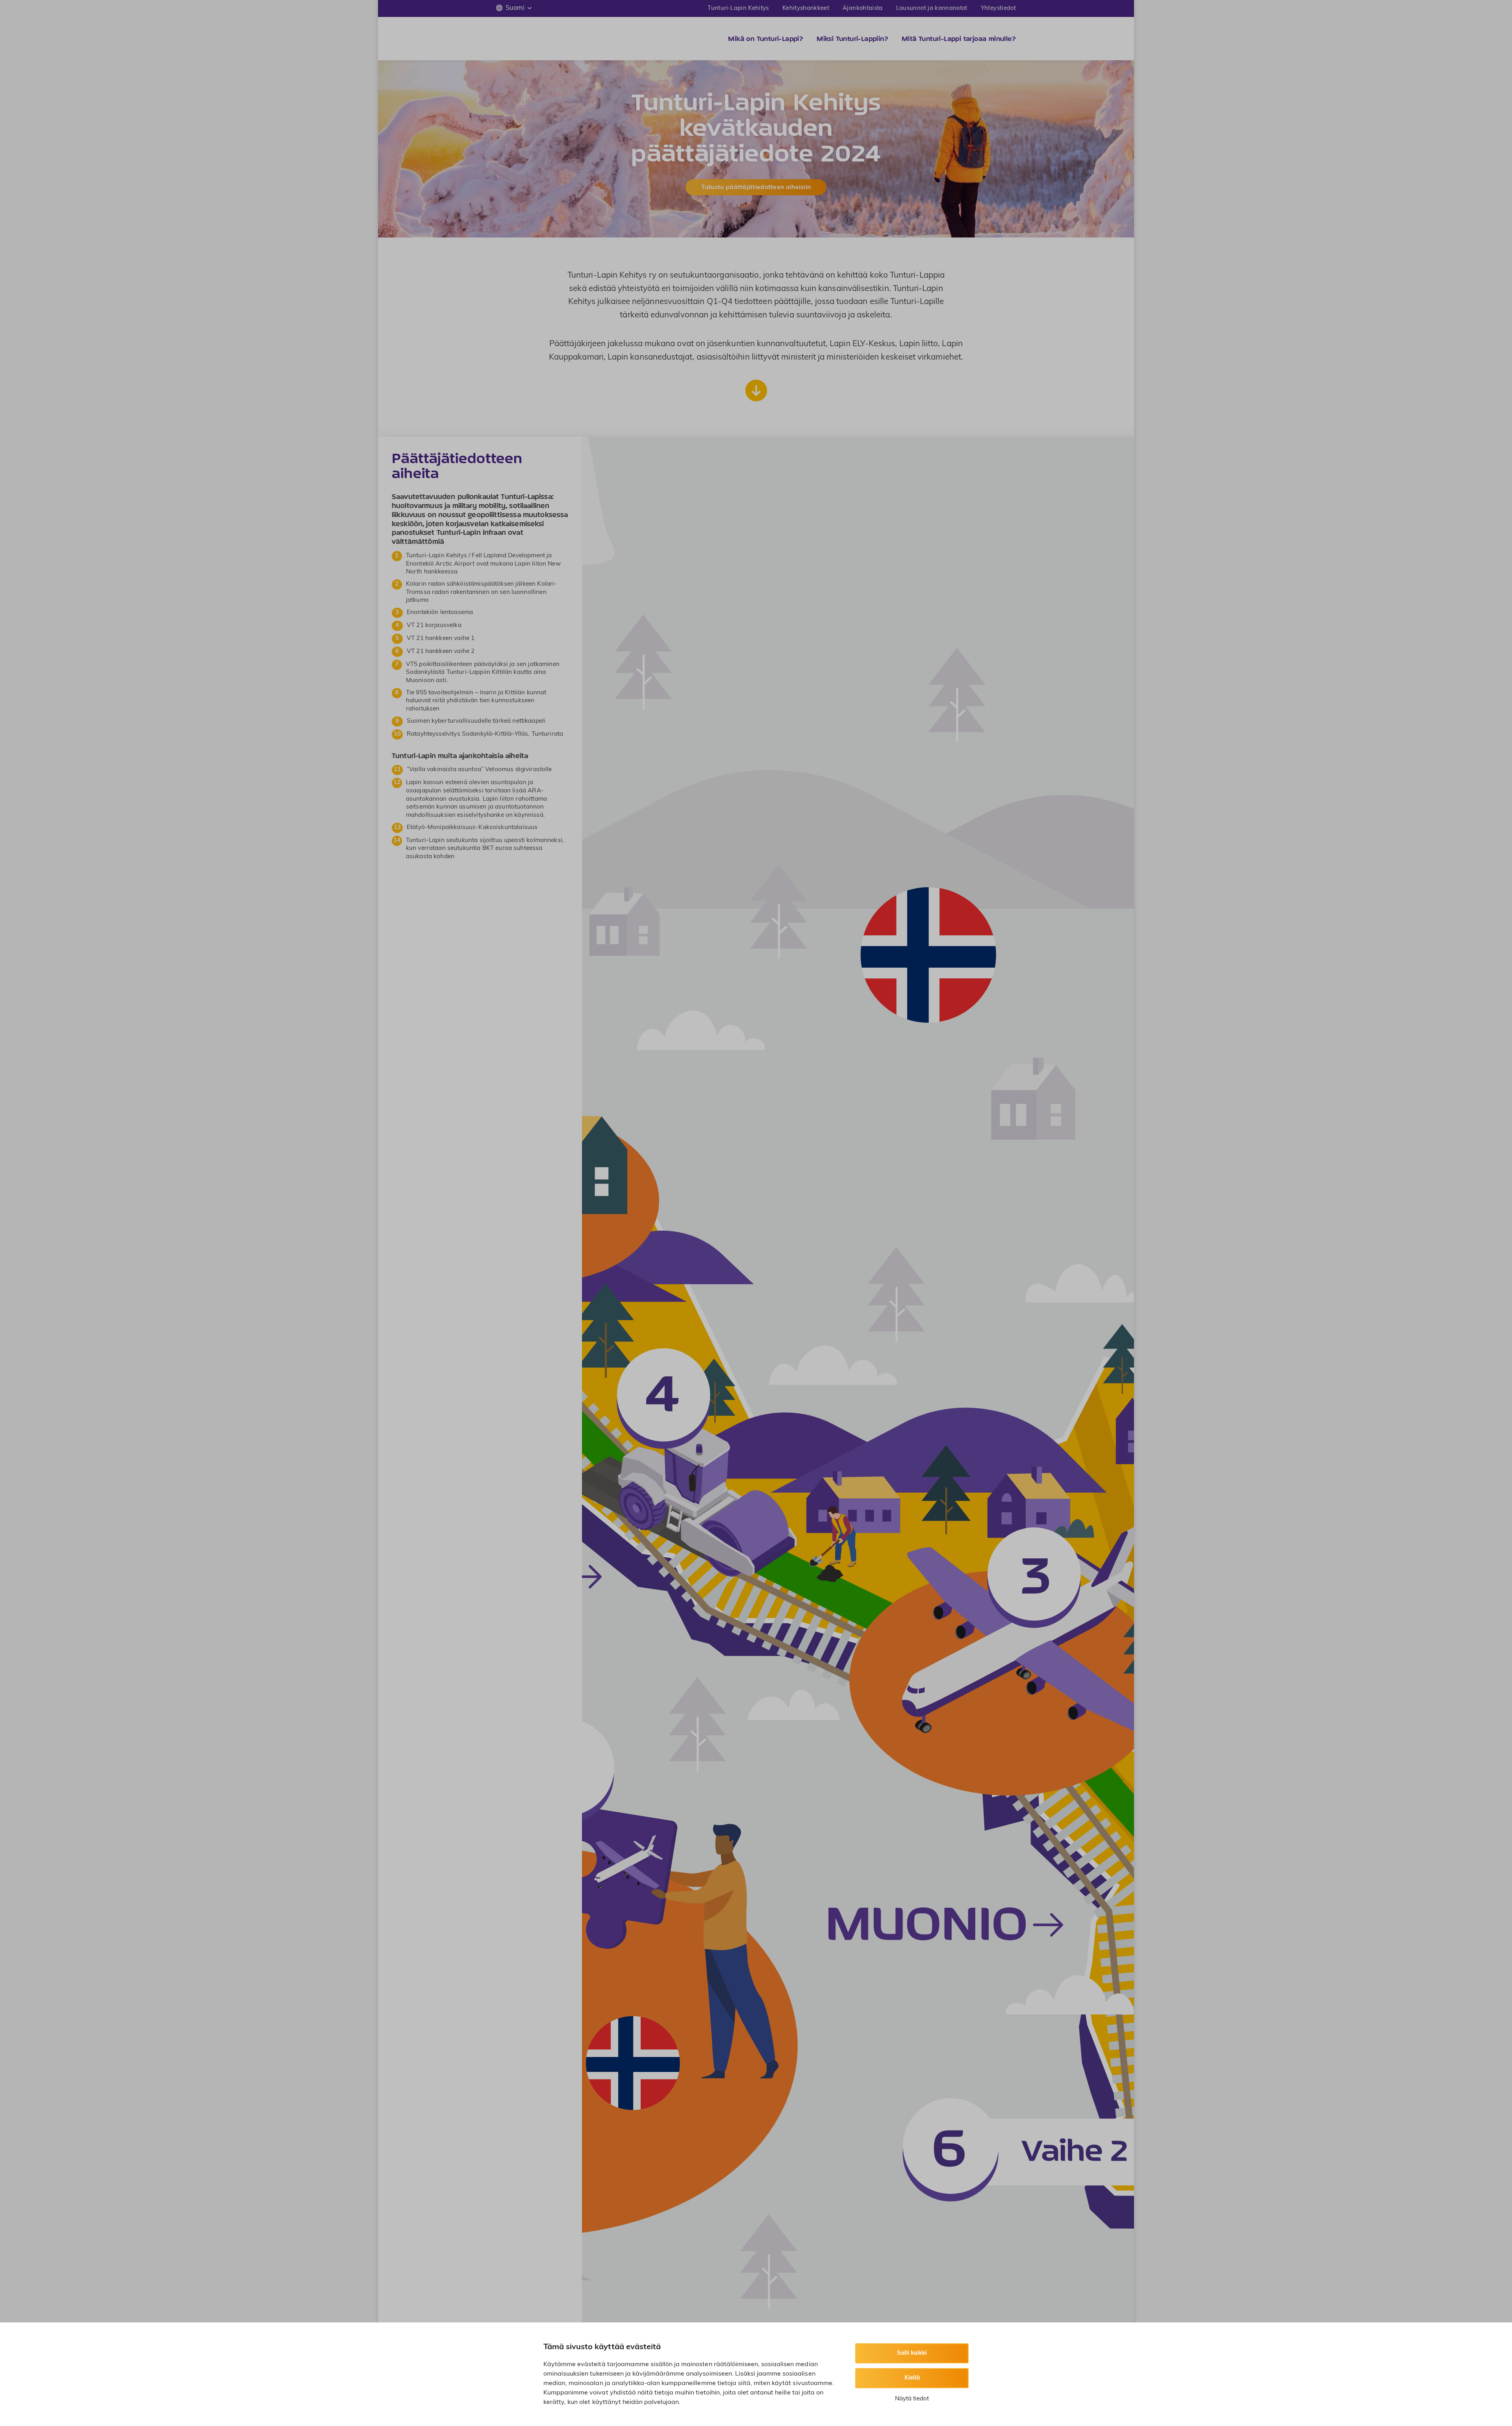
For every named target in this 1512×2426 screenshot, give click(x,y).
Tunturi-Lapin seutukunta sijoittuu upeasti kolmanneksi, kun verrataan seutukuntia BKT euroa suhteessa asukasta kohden (485, 849)
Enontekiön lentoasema (440, 613)
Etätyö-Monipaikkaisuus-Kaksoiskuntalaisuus (472, 828)
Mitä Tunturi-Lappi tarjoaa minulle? (959, 39)
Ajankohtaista (863, 8)
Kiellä (912, 2378)
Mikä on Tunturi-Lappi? (766, 39)
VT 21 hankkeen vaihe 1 (441, 639)
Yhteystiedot (998, 8)
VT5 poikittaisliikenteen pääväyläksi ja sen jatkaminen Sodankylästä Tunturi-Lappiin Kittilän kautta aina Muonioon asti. (483, 673)
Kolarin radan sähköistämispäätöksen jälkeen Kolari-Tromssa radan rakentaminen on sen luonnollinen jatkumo (482, 592)
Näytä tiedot (912, 2399)
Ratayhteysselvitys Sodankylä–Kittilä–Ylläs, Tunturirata (485, 734)
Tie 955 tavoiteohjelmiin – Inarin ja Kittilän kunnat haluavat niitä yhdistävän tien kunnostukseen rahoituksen (476, 701)
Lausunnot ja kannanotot (932, 8)
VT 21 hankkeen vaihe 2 (441, 652)
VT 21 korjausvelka (434, 626)
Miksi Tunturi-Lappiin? (852, 39)
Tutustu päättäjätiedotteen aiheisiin (756, 187)
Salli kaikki (912, 2353)
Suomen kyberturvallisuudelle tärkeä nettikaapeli (476, 721)
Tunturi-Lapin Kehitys (738, 8)
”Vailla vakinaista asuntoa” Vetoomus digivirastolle (479, 770)
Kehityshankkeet (806, 8)
